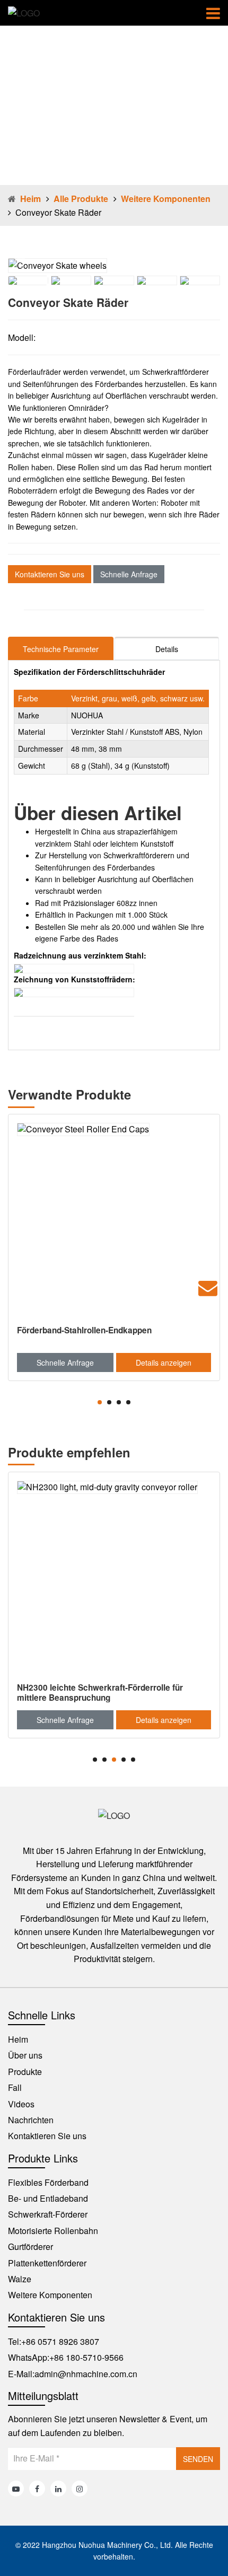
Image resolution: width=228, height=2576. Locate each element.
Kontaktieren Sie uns (50, 574)
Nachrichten (31, 2120)
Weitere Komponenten (166, 199)
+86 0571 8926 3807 (60, 2341)
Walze (20, 2279)
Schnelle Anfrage (129, 574)
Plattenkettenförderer (47, 2263)
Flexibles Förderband (48, 2182)
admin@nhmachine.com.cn (86, 2374)
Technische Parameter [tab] (61, 649)
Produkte (25, 2072)
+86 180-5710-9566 (86, 2357)
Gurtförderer (30, 2247)
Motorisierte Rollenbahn (53, 2231)
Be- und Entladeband (48, 2198)
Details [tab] (167, 649)
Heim (30, 199)
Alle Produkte (81, 199)
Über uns (25, 2055)
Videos (21, 2104)
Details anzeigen (164, 1362)
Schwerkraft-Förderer (48, 2214)
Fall (15, 2087)
